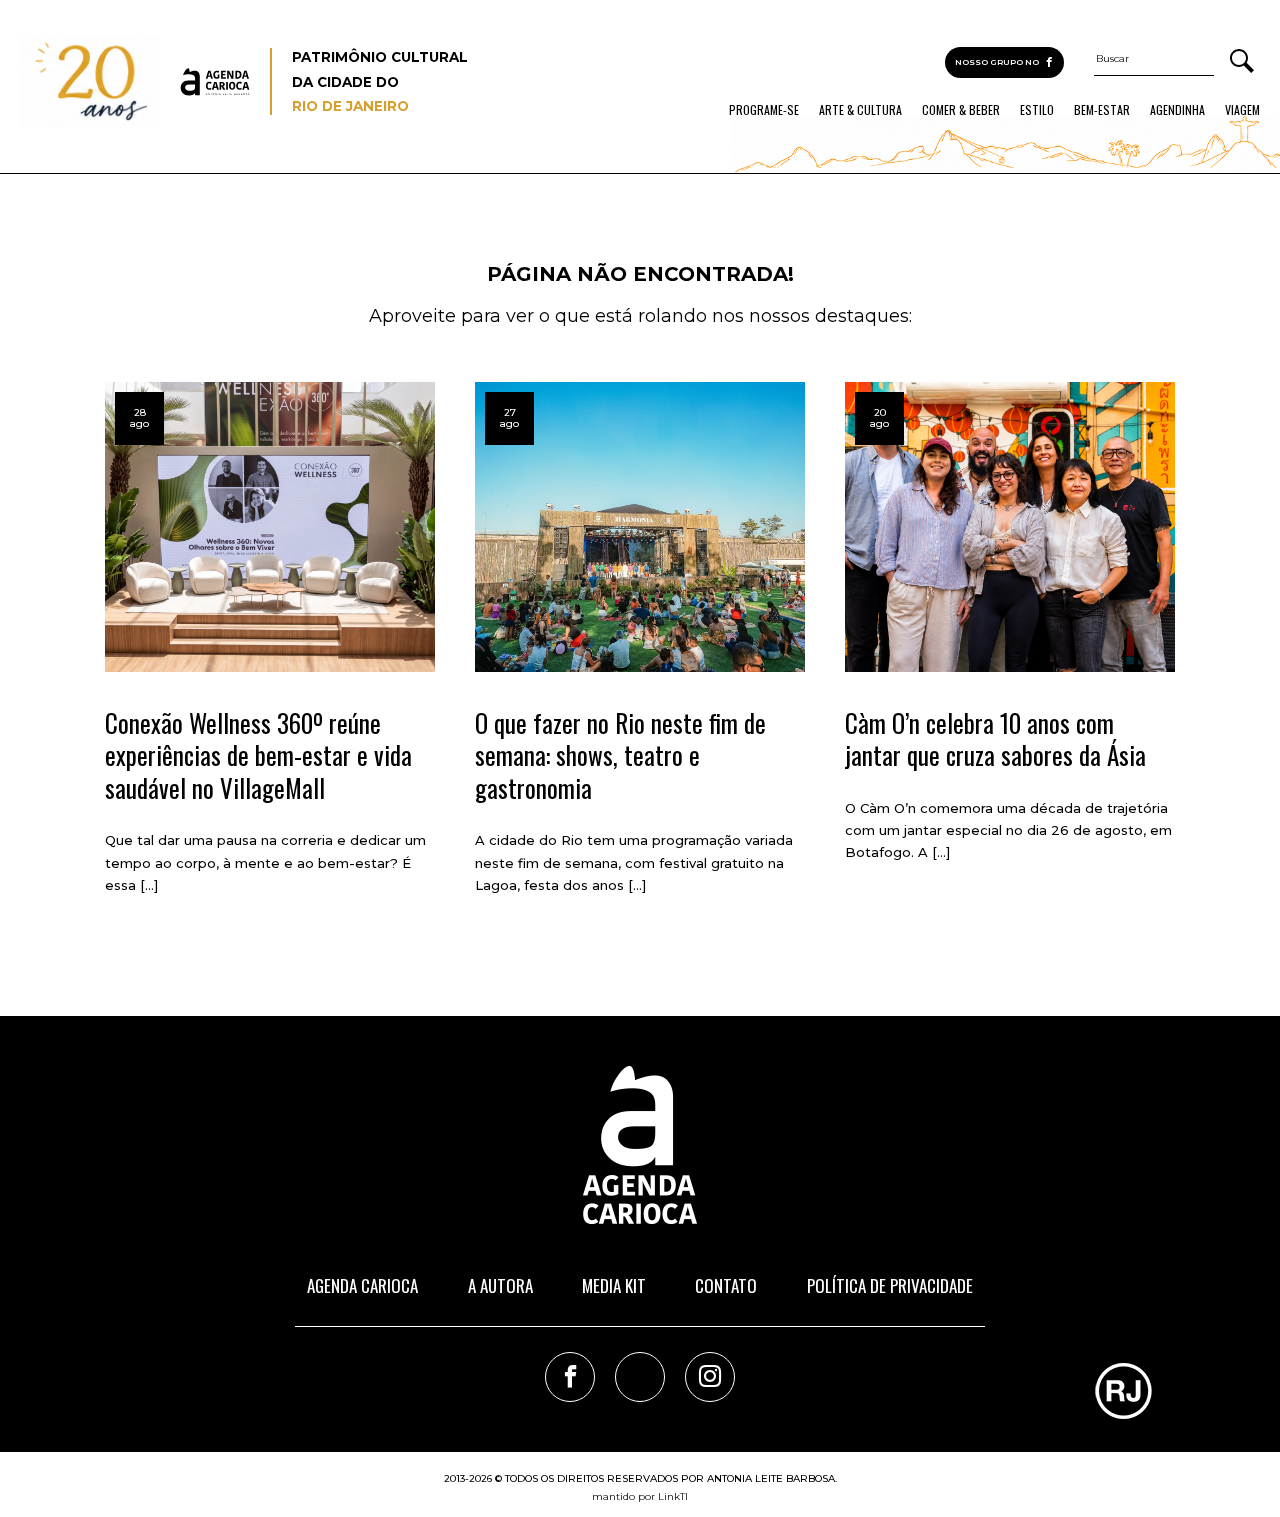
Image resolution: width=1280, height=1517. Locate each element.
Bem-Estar (1102, 110)
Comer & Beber (961, 110)
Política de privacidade (890, 1285)
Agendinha (1177, 110)
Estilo (1037, 110)
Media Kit (614, 1285)
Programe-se (764, 110)
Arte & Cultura (860, 110)
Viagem (1242, 110)
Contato (726, 1285)
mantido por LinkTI (640, 1496)
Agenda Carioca (362, 1285)
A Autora (500, 1285)
